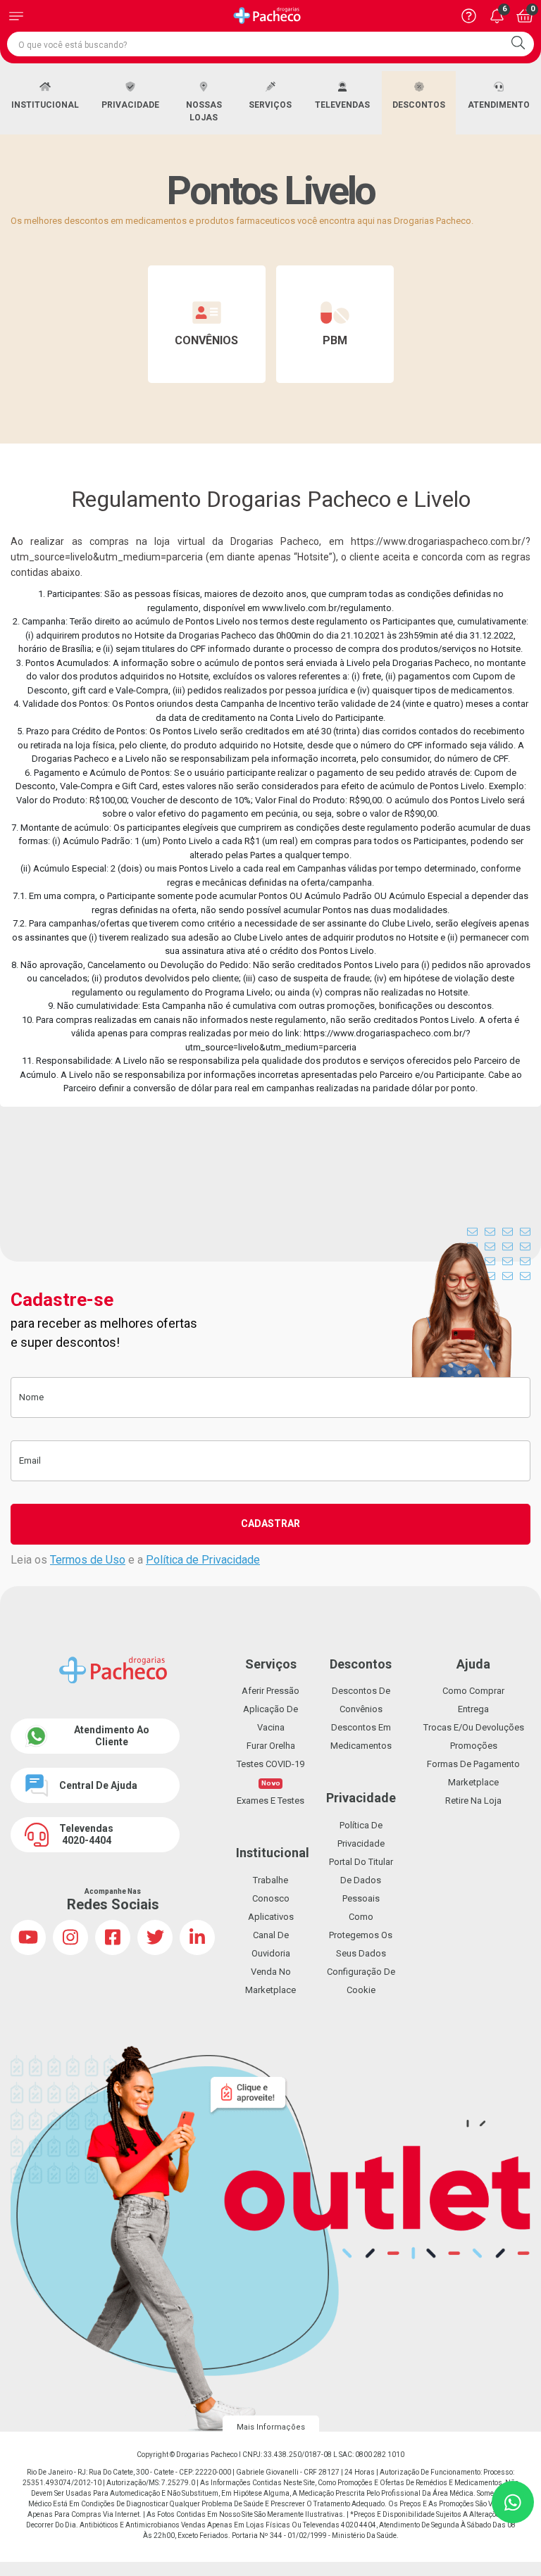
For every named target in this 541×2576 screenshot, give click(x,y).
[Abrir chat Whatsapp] (513, 2502)
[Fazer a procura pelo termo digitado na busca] (518, 44)
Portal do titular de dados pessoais (361, 1880)
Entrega (473, 1709)
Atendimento (499, 105)
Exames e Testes (270, 1801)
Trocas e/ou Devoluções (474, 1727)
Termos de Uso (88, 1560)
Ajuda (473, 1664)
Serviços (270, 105)
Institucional (45, 105)
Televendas (342, 105)
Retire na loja (473, 1801)
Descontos (419, 105)
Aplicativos (271, 1917)
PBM (335, 340)
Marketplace (473, 1782)
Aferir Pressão (270, 1691)
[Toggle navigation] (16, 16)
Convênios (206, 340)
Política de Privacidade (203, 1560)
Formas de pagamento (473, 1764)
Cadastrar (270, 1523)
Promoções (474, 1746)
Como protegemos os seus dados (361, 1935)
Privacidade (130, 105)
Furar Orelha (271, 1746)
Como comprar (473, 1691)
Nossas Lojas (204, 111)
